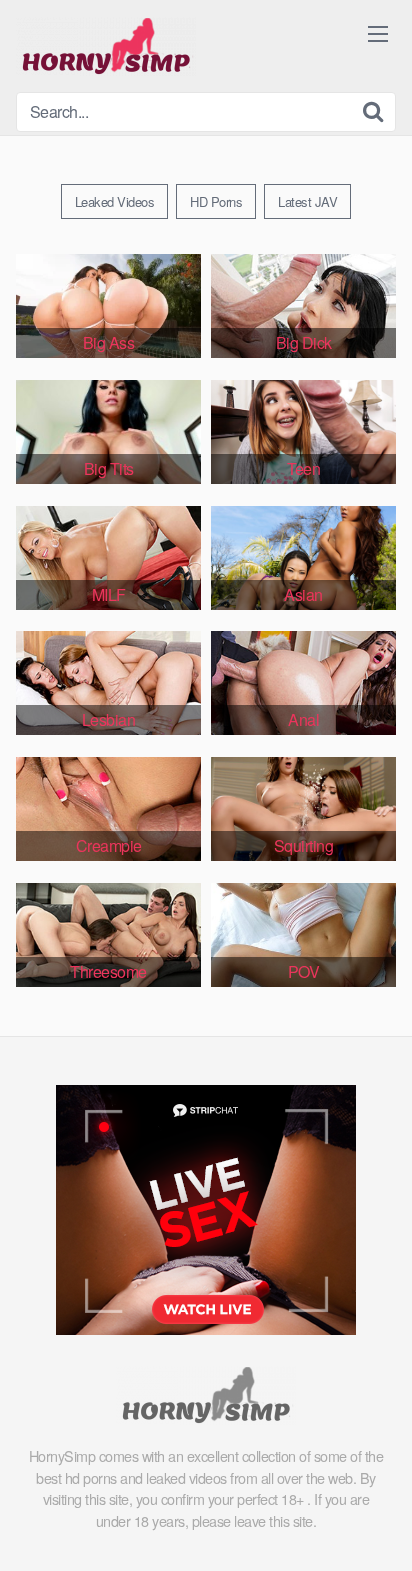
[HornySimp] (106, 46)
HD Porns (216, 201)
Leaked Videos (115, 201)
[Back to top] (377, 1527)
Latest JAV (307, 201)
